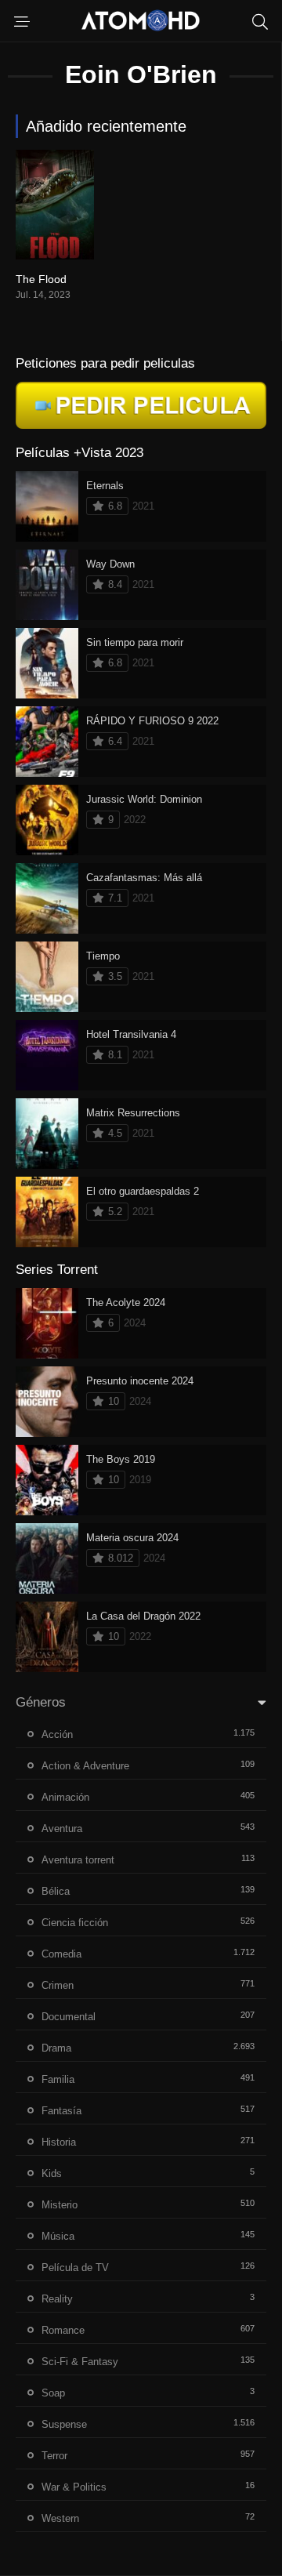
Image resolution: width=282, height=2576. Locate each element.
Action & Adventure (85, 1766)
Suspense (64, 2424)
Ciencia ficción (75, 1923)
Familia (58, 2079)
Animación (65, 1797)
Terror (54, 2456)
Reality (57, 2299)
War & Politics (74, 2487)
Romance (63, 2330)
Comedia (61, 1954)
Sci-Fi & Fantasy (80, 2362)
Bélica (56, 1891)
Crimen (58, 1985)
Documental (69, 2017)
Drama (56, 2048)
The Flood (41, 279)
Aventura (62, 1829)
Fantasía (61, 2111)
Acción (57, 1734)
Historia (59, 2142)
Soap (53, 2393)
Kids (52, 2173)
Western (60, 2518)
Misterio (60, 2205)
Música (58, 2236)
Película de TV (75, 2268)
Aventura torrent (78, 1860)
